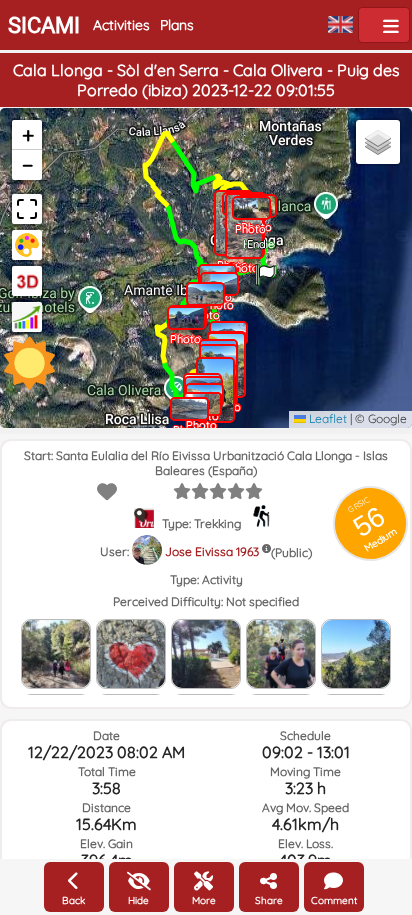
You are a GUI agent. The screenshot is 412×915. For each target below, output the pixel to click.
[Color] (27, 245)
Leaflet (326, 418)
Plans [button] (177, 25)
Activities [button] (121, 25)
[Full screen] (27, 209)
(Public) (291, 552)
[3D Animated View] (27, 281)
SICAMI (44, 25)
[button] (265, 268)
